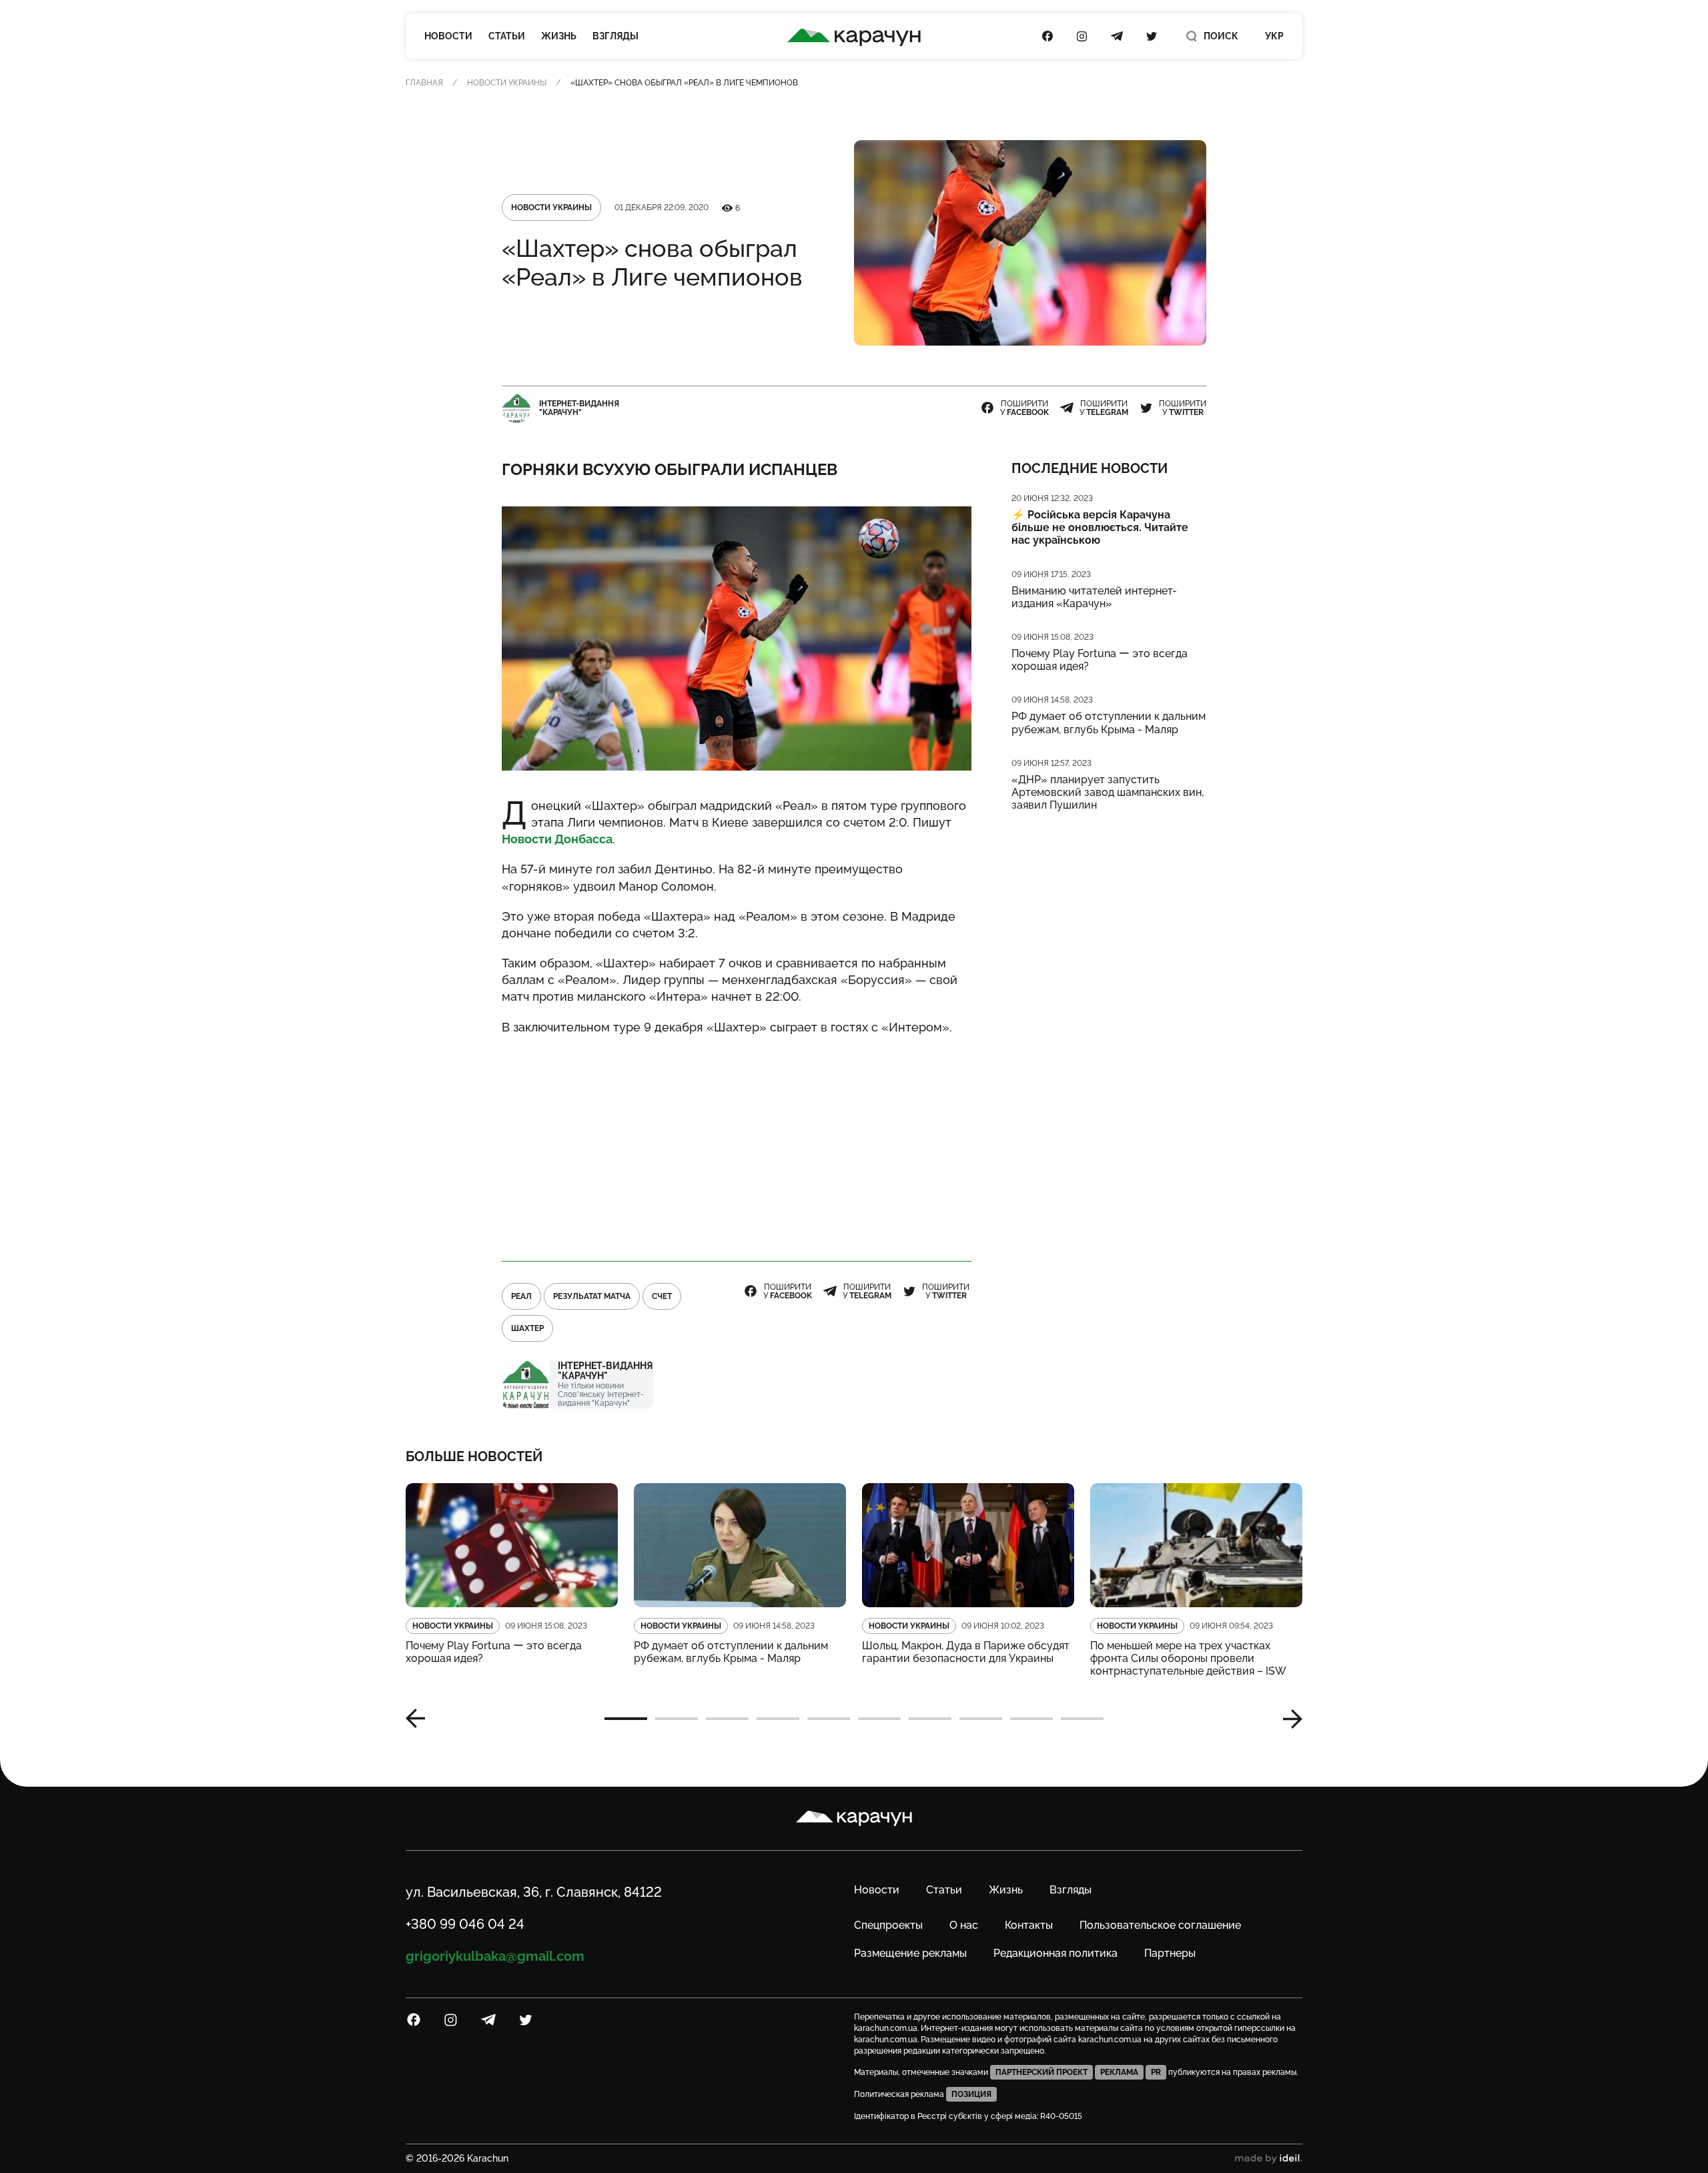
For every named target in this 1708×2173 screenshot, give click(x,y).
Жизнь (559, 36)
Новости (448, 36)
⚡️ (1100, 527)
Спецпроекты (888, 1925)
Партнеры (1170, 1953)
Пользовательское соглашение (1160, 1925)
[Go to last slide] (420, 1719)
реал (521, 1296)
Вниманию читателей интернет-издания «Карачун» (1094, 597)
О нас (964, 1925)
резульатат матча (592, 1296)
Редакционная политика (1055, 1953)
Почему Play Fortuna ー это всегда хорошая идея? (1100, 660)
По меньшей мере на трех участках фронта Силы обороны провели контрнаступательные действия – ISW (1188, 1658)
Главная (424, 83)
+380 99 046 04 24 (465, 1924)
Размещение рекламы (910, 1953)
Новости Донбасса (557, 839)
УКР (1274, 36)
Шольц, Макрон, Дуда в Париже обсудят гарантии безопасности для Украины (966, 1652)
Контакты (1029, 1925)
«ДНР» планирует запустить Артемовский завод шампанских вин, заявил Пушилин (1108, 792)
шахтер (527, 1328)
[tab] (626, 1719)
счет (662, 1296)
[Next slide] (1288, 1719)
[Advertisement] (737, 1142)
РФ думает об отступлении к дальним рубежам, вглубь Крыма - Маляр (1109, 723)
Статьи (507, 36)
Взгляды (615, 36)
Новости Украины (507, 83)
